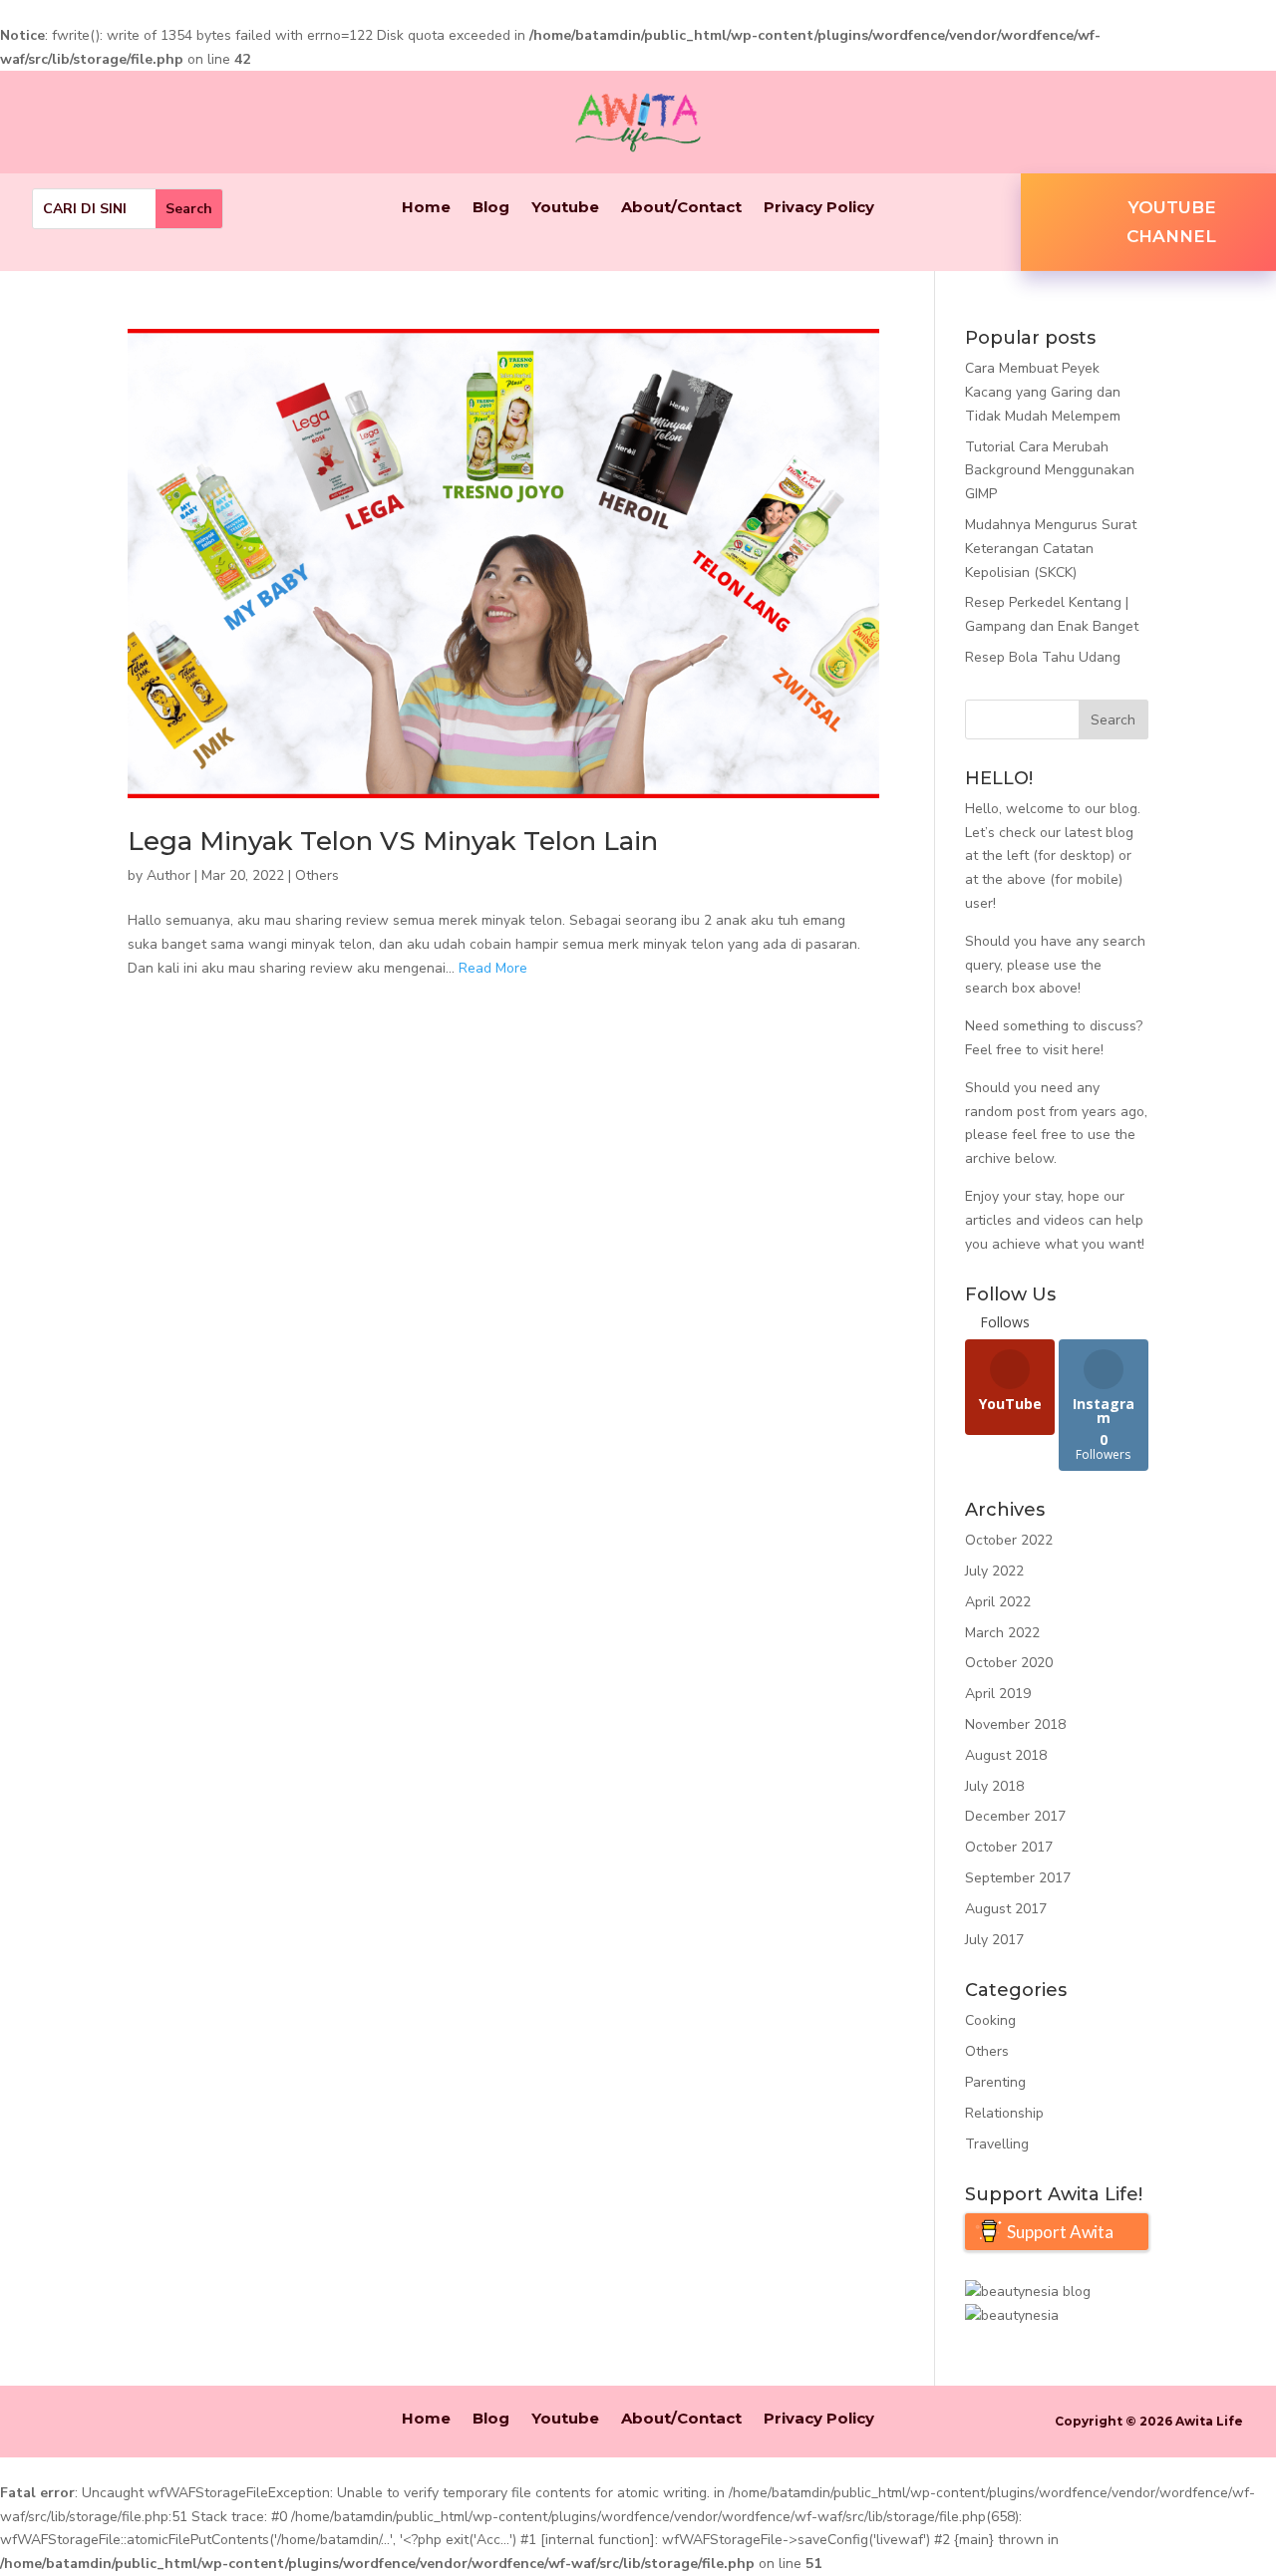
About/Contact (681, 208)
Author (168, 875)
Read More (493, 968)
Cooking (990, 2020)
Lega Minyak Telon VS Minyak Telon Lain (393, 841)
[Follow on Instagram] (1227, 127)
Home (426, 208)
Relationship (1004, 2113)
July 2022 (994, 1571)
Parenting (995, 2082)
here (1086, 1050)
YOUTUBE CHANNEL (1171, 222)
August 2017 (1006, 1909)
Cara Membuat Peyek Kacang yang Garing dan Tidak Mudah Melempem (1043, 392)
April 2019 (998, 1694)
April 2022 (998, 1602)
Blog (491, 208)
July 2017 (994, 1940)
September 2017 (1018, 1878)
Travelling (997, 2144)
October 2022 (1009, 1540)
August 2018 (1006, 1755)
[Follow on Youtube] (1187, 127)
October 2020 (1009, 1663)
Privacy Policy (819, 208)
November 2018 (1015, 1724)
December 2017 (1015, 1816)
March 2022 (1002, 1633)
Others (317, 875)
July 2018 (994, 1786)
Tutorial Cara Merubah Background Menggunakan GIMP (1050, 471)
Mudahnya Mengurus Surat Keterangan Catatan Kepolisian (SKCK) (1051, 549)
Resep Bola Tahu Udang (1043, 657)
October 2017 (1009, 1847)
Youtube (565, 208)
